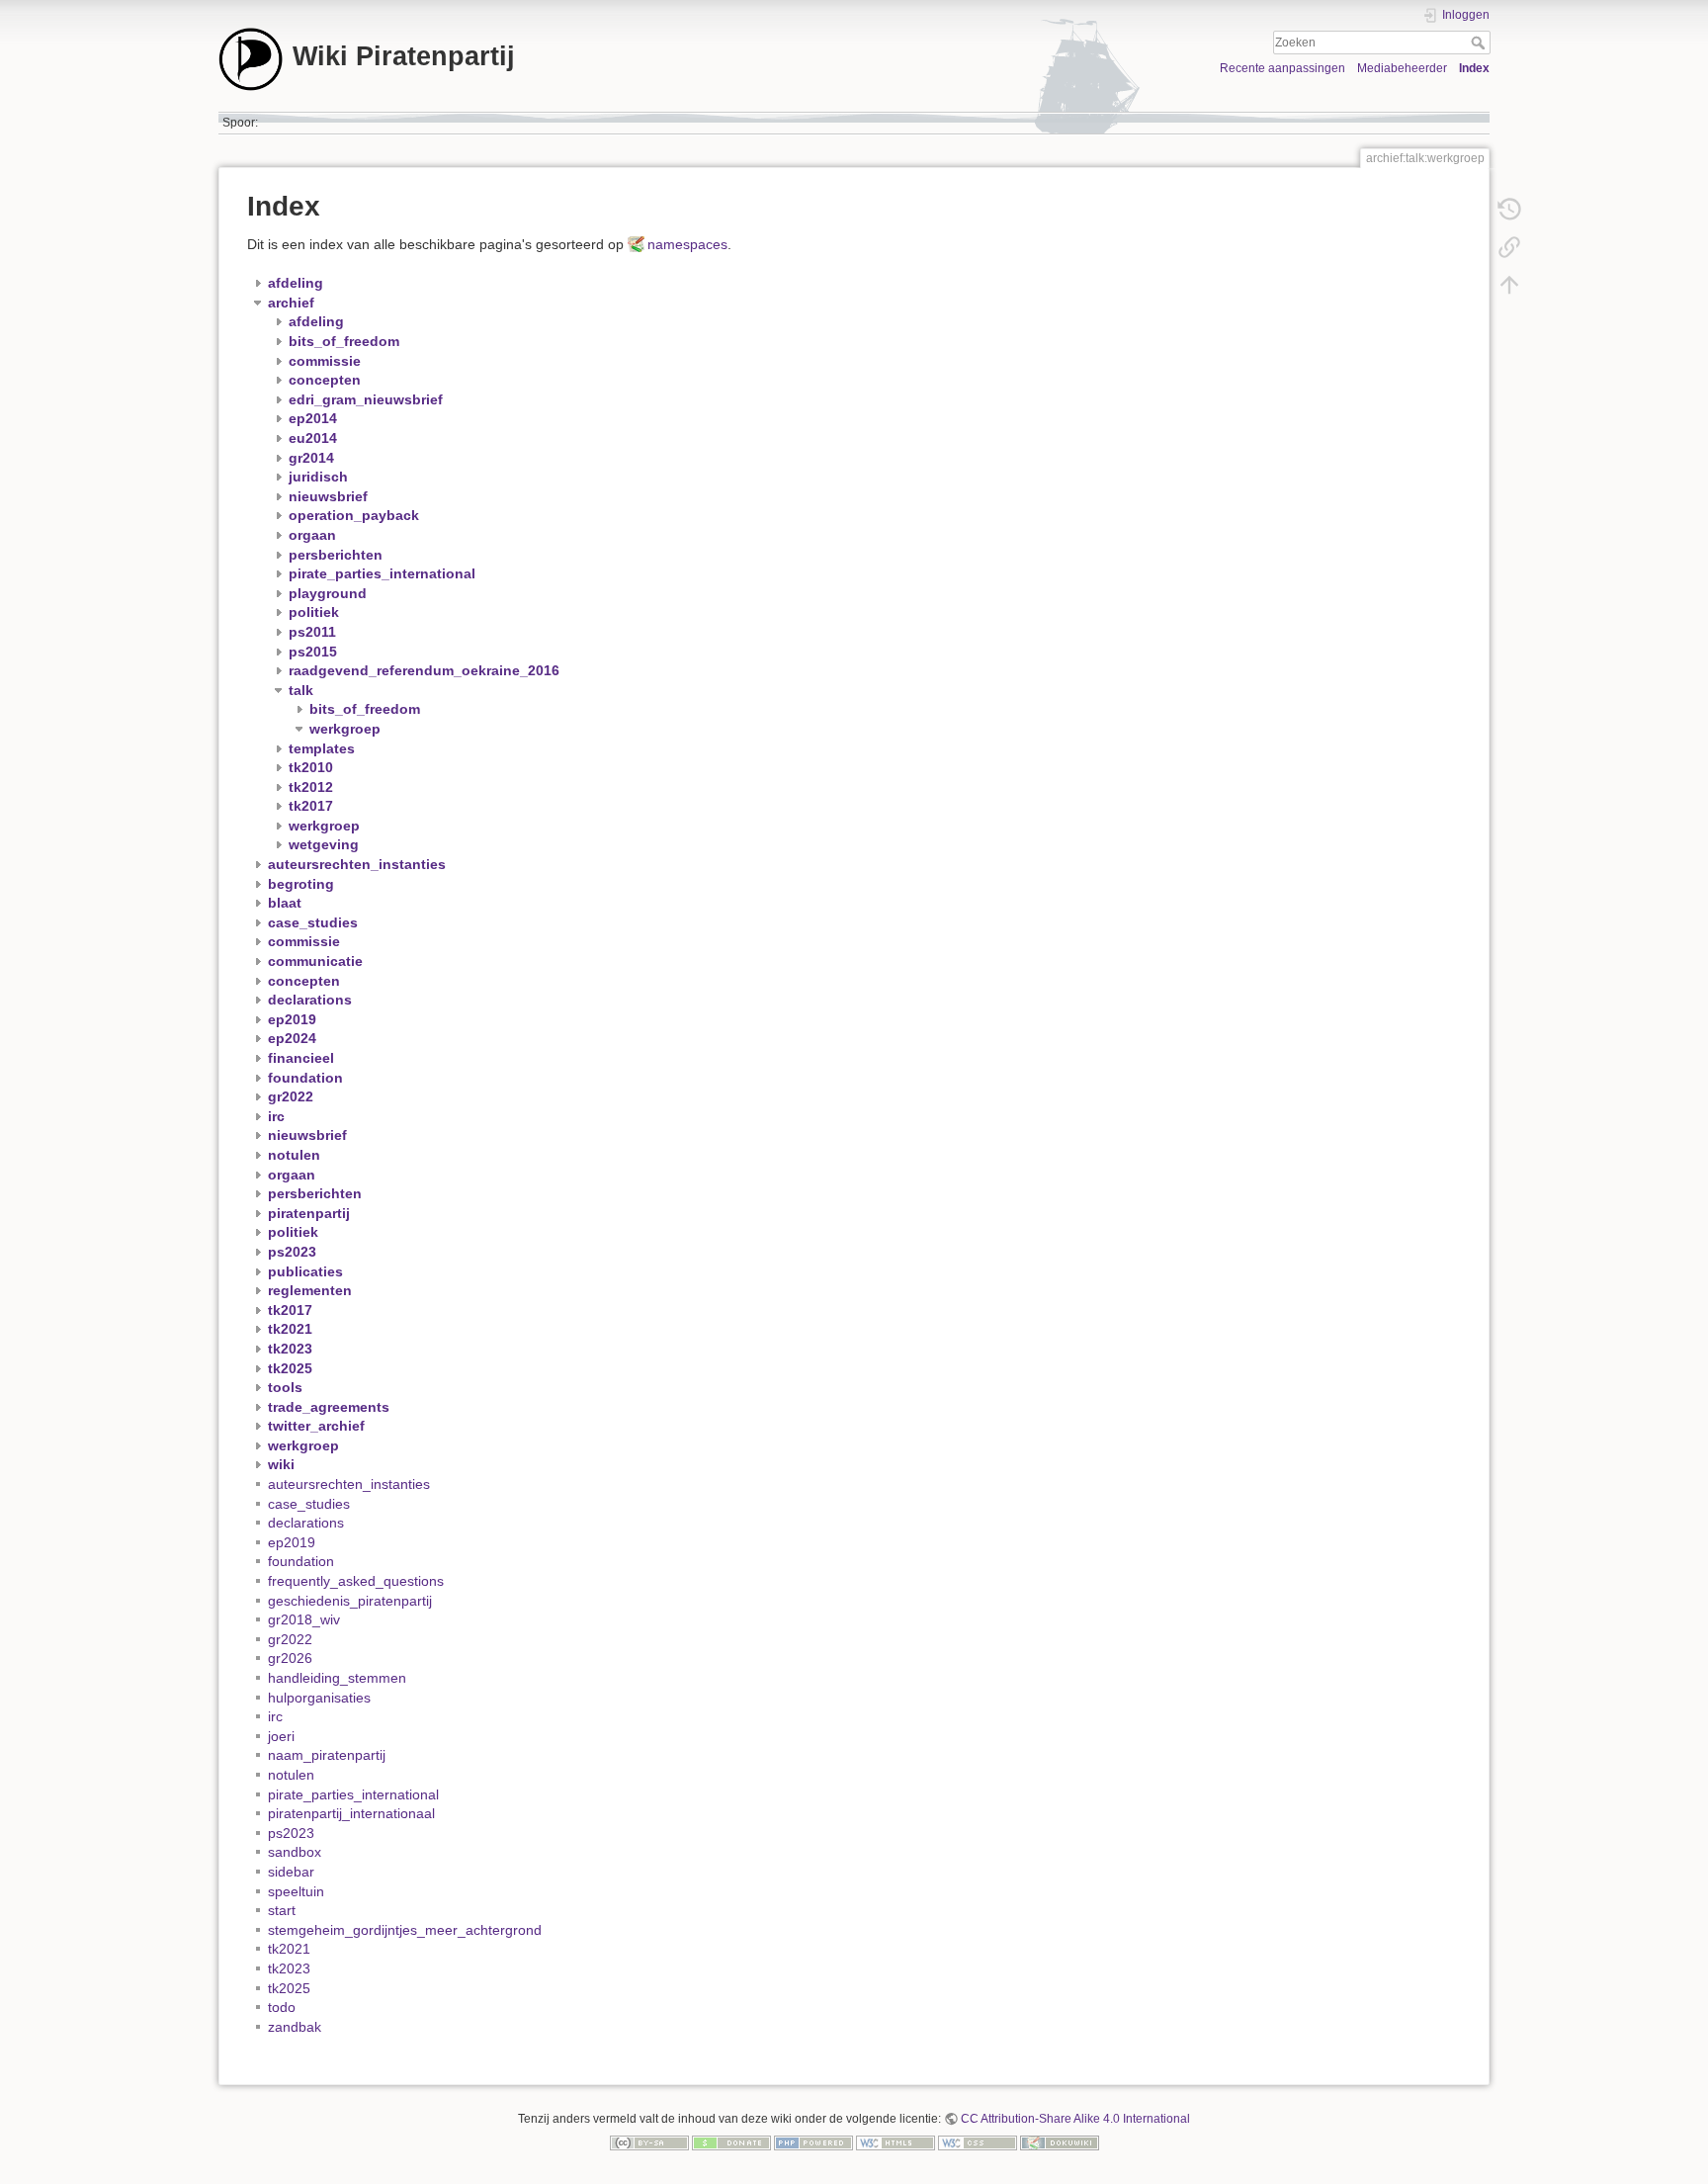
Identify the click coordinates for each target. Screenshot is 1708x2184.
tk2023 (289, 1968)
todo (282, 2007)
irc (275, 1716)
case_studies (309, 1504)
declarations (306, 1523)
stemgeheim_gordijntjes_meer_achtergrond (405, 1930)
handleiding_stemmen (337, 1678)
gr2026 (290, 1658)
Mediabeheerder (1402, 68)
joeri (281, 1736)
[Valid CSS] (978, 2142)
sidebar (291, 1872)
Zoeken (1480, 43)
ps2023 (291, 1833)
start (282, 1910)
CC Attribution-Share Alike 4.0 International (1075, 2119)
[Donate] (731, 2142)
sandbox (295, 1852)
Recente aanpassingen (1282, 68)
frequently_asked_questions (356, 1581)
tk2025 (289, 1988)
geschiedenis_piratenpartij (350, 1601)
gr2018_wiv (304, 1619)
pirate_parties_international (353, 1794)
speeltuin (296, 1891)
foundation (301, 1561)
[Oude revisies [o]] (1509, 210)
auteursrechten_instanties (349, 1484)
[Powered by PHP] (813, 2142)
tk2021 (289, 1949)
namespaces (687, 244)
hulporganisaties (319, 1698)
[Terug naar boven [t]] (1509, 285)
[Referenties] (1509, 247)
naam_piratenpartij (327, 1755)
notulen (291, 1775)
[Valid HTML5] (896, 2142)
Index (1474, 68)
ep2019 (292, 1542)
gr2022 (290, 1639)
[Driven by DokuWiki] (1060, 2142)
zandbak (295, 2027)
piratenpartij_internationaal (351, 1813)
